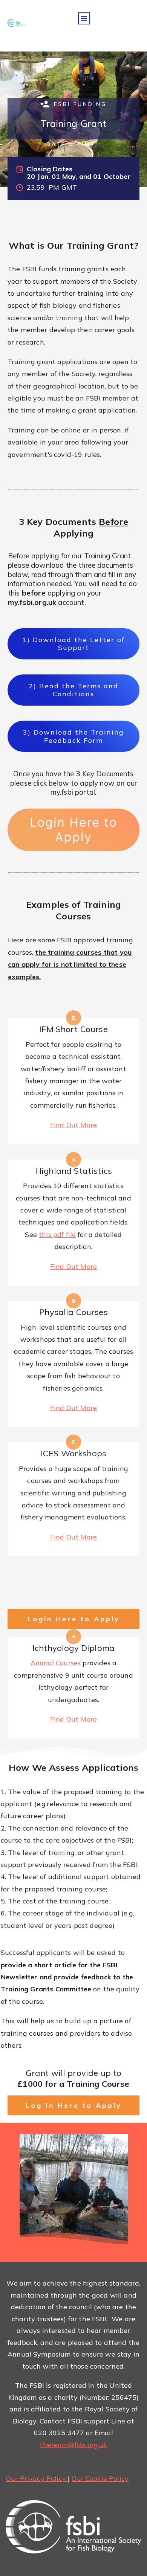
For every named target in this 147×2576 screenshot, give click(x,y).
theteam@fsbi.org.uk (73, 2445)
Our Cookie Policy (100, 2478)
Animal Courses (56, 1663)
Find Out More (73, 1125)
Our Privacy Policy (37, 2478)
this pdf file (57, 1234)
